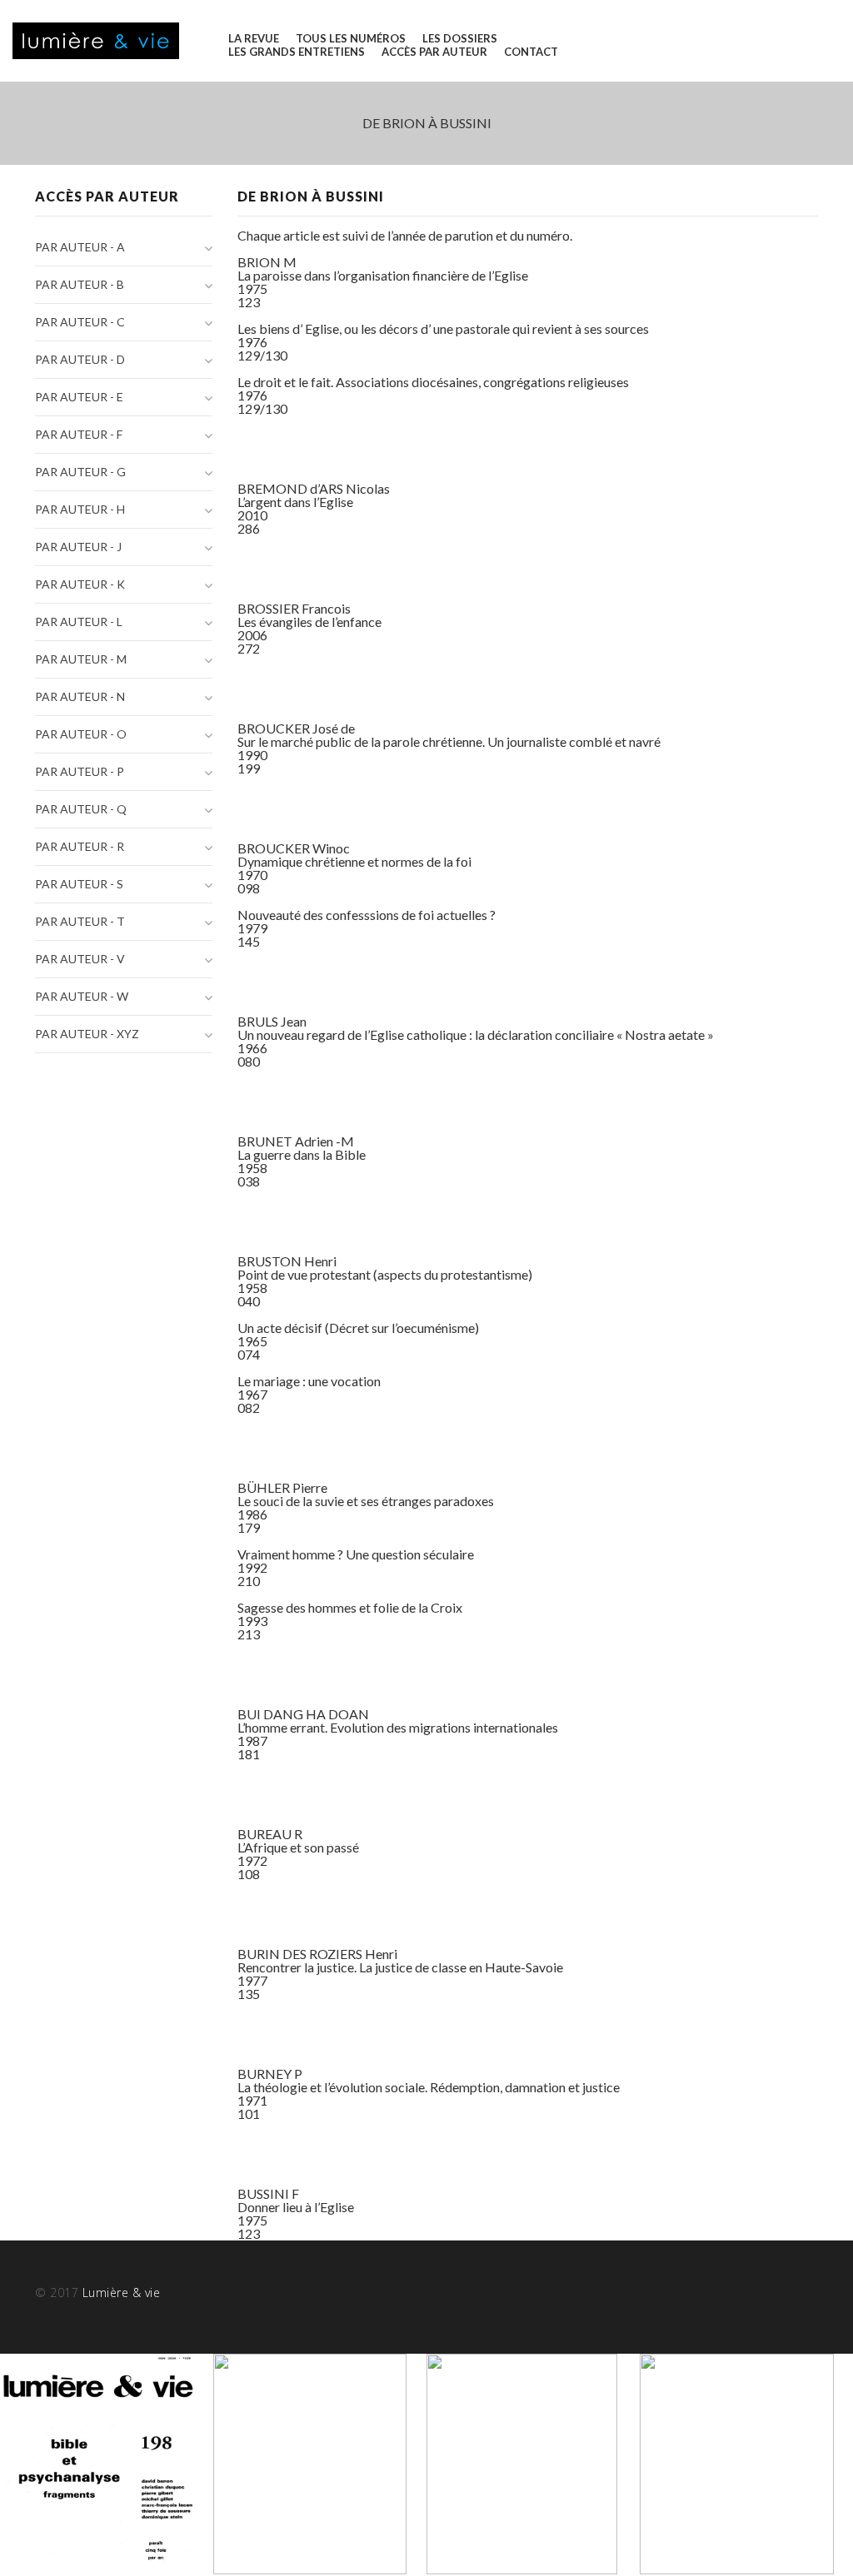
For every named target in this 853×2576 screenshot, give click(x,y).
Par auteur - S (79, 884)
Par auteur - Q (81, 809)
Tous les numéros (351, 38)
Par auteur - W (82, 996)
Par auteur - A (80, 247)
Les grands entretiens (297, 52)
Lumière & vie (122, 2293)
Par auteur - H (80, 509)
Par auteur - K (80, 584)
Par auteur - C (80, 322)
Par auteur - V (80, 959)
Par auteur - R (80, 846)
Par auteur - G (80, 472)
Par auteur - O (81, 734)
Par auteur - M (81, 659)
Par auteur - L (79, 622)
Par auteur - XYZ (87, 1034)
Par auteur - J (78, 547)
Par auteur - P (80, 771)
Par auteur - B (80, 284)
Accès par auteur (434, 52)
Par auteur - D (80, 359)
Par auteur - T (80, 921)
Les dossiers (460, 38)
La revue (254, 38)
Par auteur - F (79, 434)
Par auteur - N (80, 696)
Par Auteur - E (79, 397)
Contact (531, 52)
